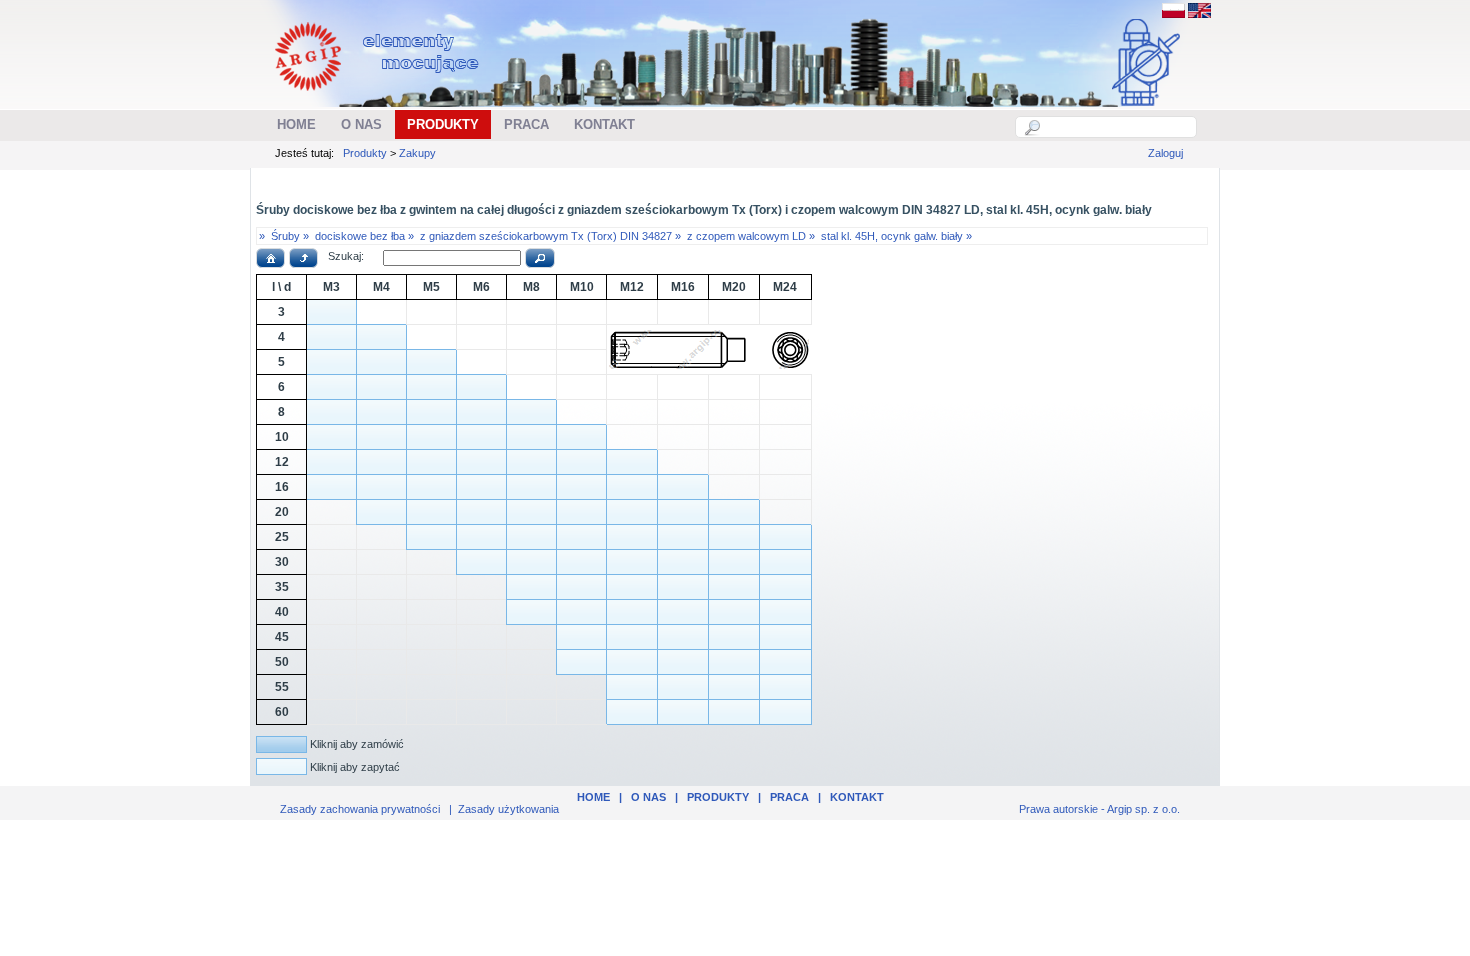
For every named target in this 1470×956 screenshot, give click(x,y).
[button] (270, 258)
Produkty (365, 153)
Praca (789, 797)
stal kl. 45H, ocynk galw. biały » (896, 236)
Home (593, 797)
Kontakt (857, 797)
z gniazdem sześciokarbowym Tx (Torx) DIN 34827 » (550, 236)
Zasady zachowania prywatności (360, 809)
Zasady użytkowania (508, 809)
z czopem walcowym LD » (751, 236)
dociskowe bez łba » (364, 236)
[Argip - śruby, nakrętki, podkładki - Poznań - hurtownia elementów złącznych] (379, 96)
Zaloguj (1165, 153)
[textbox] (1117, 127)
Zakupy (417, 153)
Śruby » (290, 236)
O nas (648, 797)
